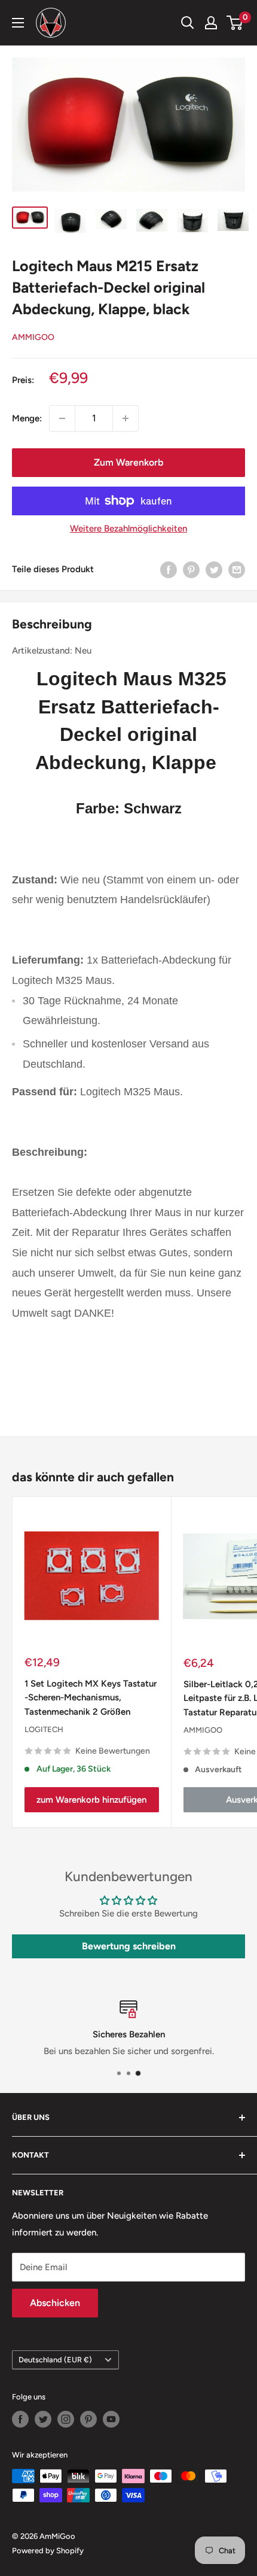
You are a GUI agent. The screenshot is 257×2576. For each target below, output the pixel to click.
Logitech (44, 1729)
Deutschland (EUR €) (55, 2360)
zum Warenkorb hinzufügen (91, 1800)
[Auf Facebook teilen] (169, 569)
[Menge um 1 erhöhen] (126, 418)
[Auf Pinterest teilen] (191, 569)
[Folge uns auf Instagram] (66, 2419)
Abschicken (55, 2303)
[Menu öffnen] (18, 23)
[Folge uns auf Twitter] (43, 2419)
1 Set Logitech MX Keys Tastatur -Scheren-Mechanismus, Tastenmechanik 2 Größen (91, 1698)
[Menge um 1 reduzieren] (62, 418)
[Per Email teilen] (237, 569)
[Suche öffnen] (188, 23)
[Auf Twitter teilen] (214, 569)
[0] (235, 23)
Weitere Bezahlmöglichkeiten (128, 528)
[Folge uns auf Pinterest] (88, 2419)
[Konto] (211, 23)
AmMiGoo (33, 337)
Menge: (27, 418)
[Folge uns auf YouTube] (111, 2419)
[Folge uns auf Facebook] (20, 2419)
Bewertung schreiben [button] (129, 1946)
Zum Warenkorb (128, 462)
